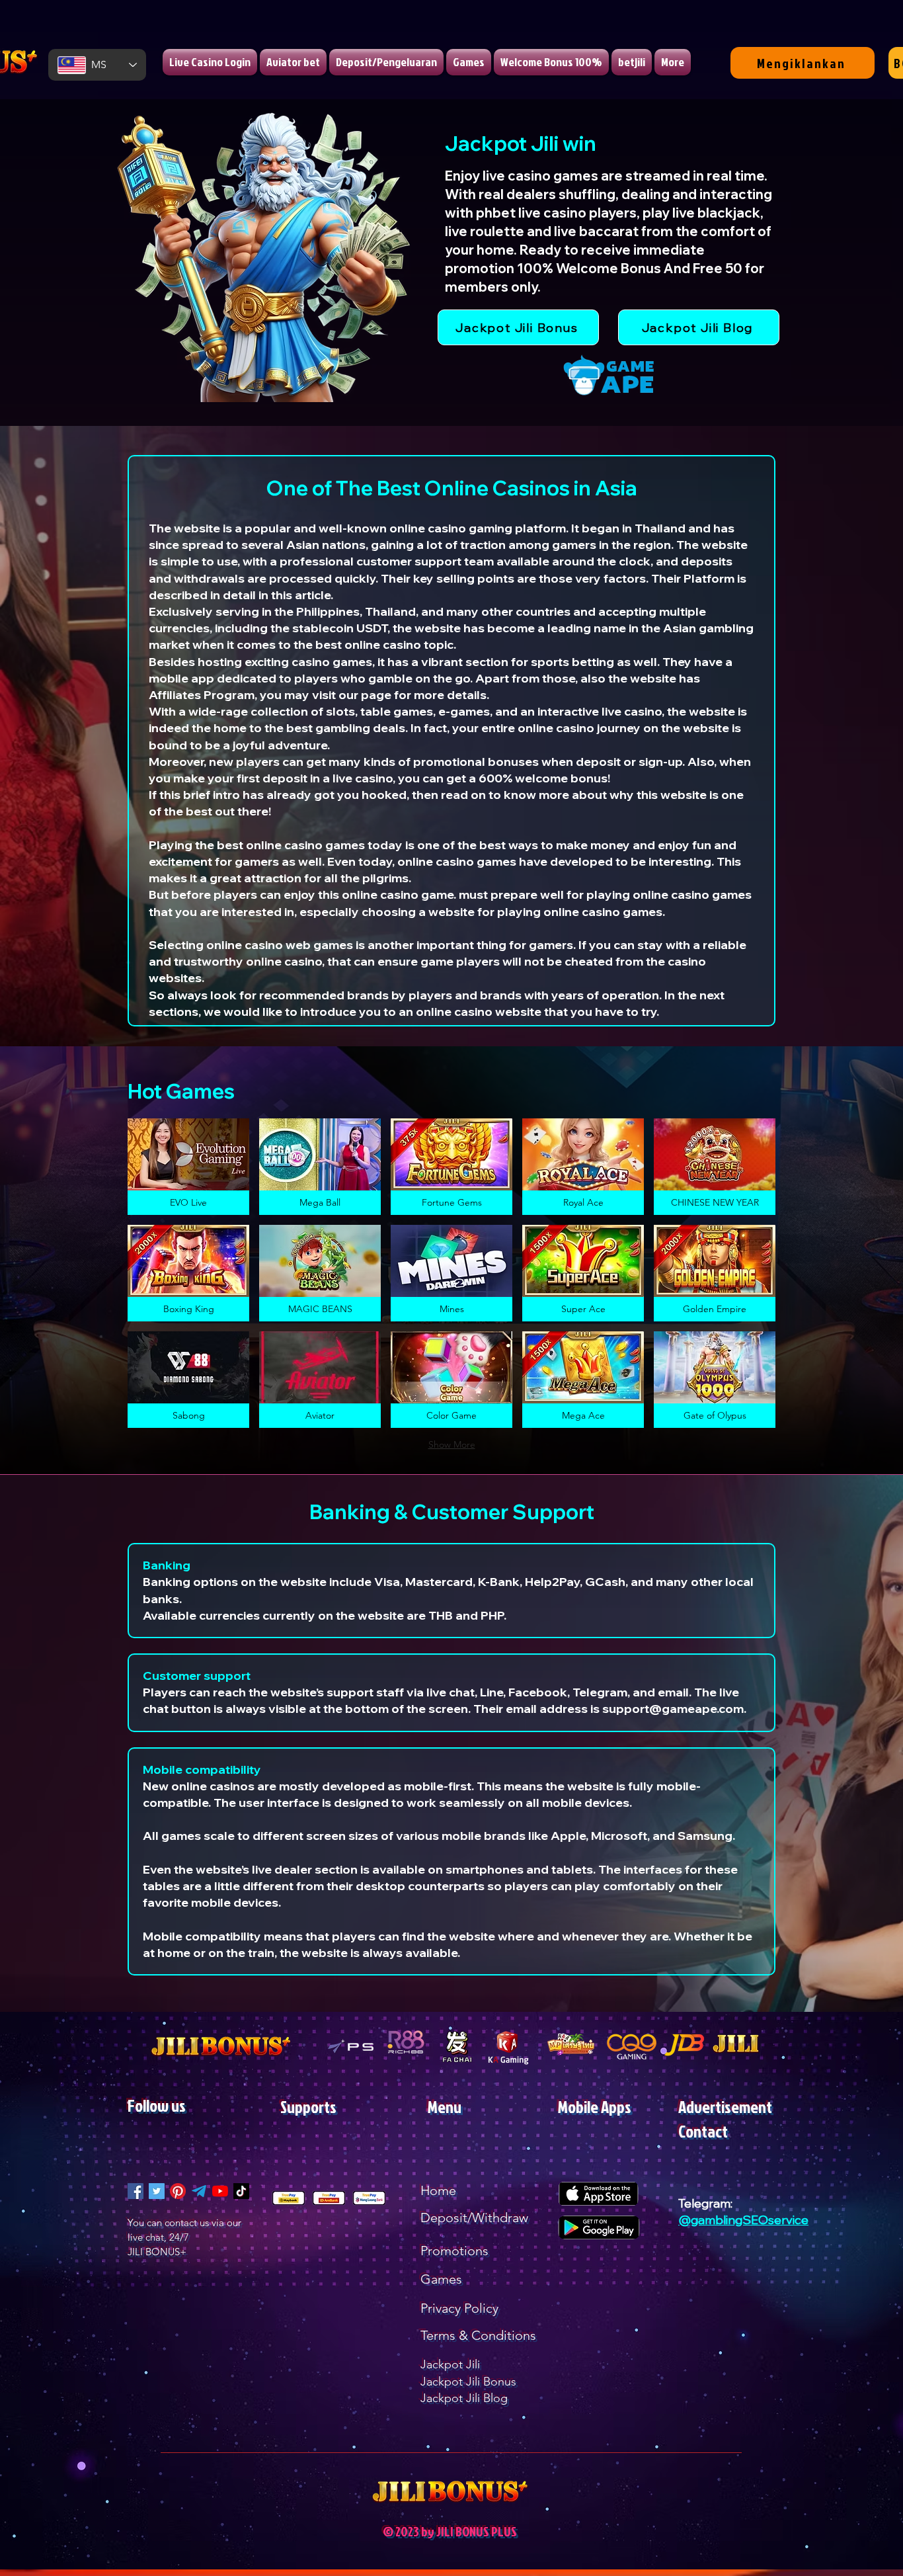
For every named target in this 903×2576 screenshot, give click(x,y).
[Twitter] (157, 2191)
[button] (188, 1167)
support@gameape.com (673, 1709)
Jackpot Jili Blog (464, 2398)
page (376, 695)
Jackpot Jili (450, 2364)
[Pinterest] (178, 2191)
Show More (452, 1444)
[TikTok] (241, 2191)
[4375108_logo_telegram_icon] (199, 2191)
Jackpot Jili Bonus (468, 2382)
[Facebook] (136, 2191)
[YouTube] (220, 2191)
